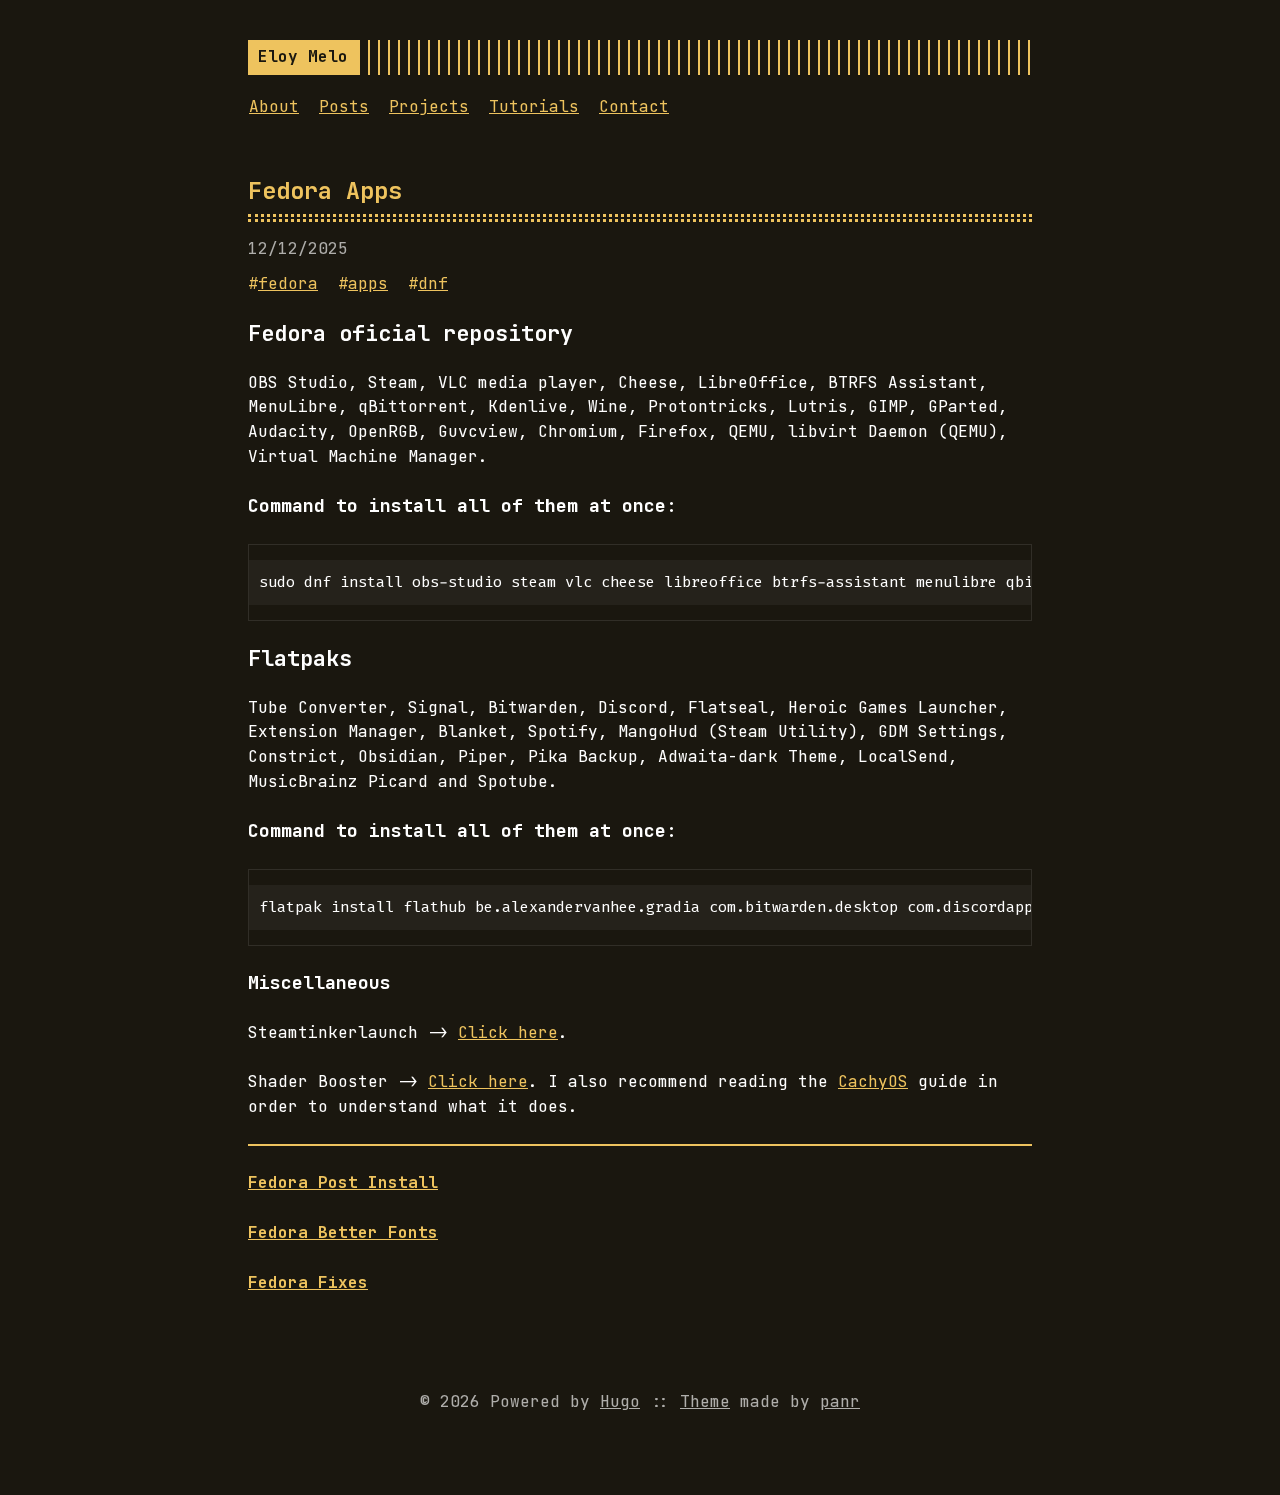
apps (368, 283)
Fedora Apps (325, 190)
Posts (344, 106)
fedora (288, 283)
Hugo (620, 1401)
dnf (433, 283)
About (274, 106)
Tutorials (534, 106)
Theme (705, 1401)
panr (840, 1401)
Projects (429, 106)
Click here (508, 1032)
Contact (634, 106)
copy (1000, 568)
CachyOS (873, 1081)
